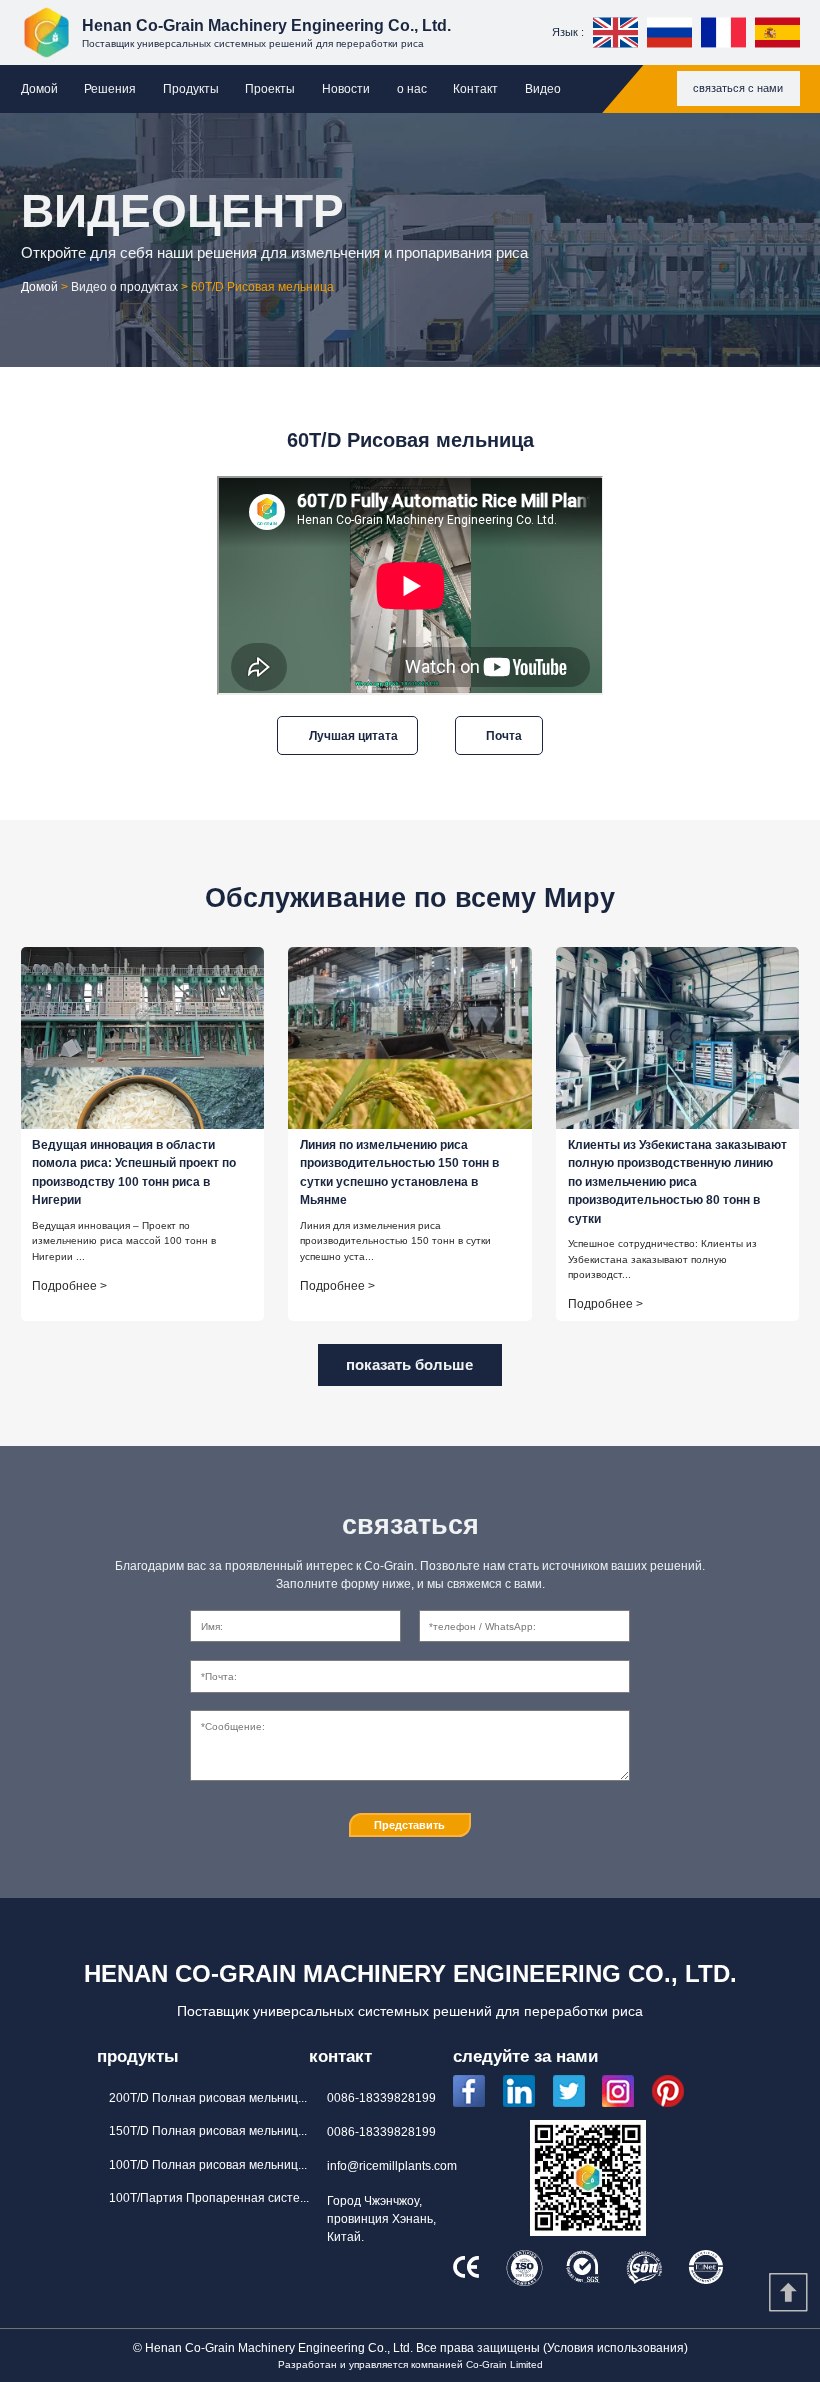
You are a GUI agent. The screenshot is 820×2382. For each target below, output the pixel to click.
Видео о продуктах (124, 287)
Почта (504, 735)
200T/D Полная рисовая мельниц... (208, 2098)
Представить (409, 1825)
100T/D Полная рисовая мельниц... (208, 2165)
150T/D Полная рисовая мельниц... (208, 2131)
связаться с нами (738, 88)
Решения (110, 89)
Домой (39, 89)
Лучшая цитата (353, 735)
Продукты (191, 89)
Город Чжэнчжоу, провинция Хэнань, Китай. (381, 2219)
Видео (543, 89)
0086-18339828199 (381, 2098)
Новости (346, 89)
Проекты (270, 89)
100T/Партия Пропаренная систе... (209, 2198)
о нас (412, 89)
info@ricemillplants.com (392, 2166)
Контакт (475, 89)
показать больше (409, 1364)
